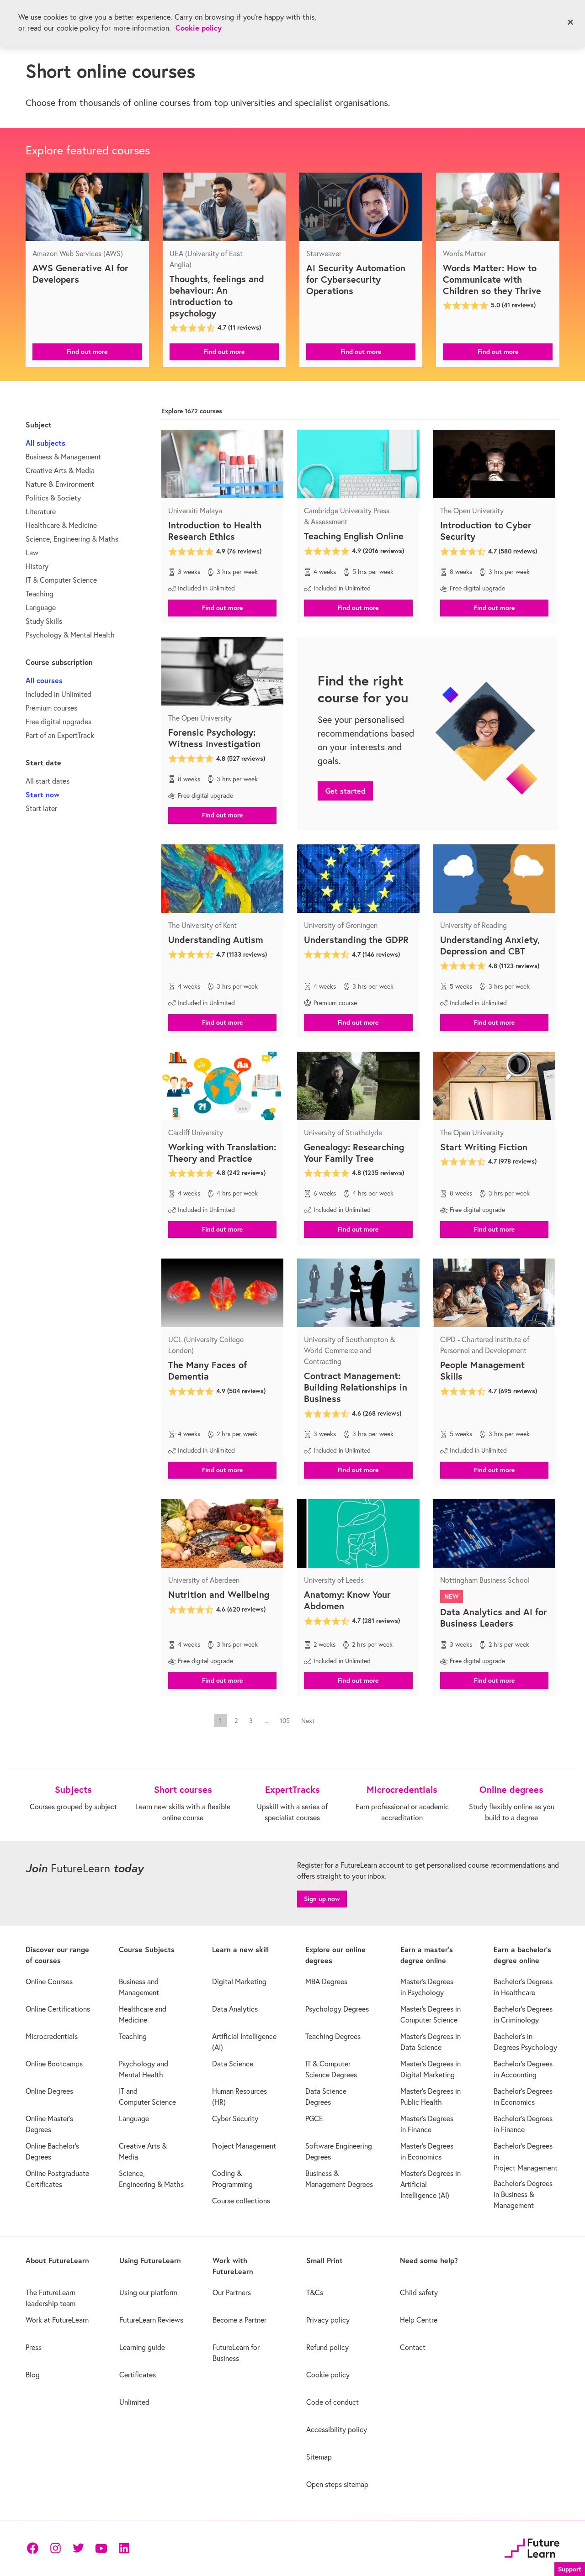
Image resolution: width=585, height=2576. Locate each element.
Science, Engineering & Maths (72, 539)
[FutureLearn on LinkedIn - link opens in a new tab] (124, 2548)
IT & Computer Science (61, 580)
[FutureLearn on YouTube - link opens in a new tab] (101, 2548)
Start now (43, 794)
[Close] (570, 22)
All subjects (45, 443)
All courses (44, 680)
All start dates (48, 781)
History (37, 566)
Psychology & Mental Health (70, 635)
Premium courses (51, 708)
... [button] (266, 1721)
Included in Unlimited (58, 694)
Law (32, 553)
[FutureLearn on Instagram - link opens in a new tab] (55, 2548)
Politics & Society (53, 498)
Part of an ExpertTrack (60, 735)
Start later (41, 808)
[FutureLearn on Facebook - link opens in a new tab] (32, 2548)
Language (41, 607)
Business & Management (63, 457)
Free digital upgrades (58, 722)
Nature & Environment (60, 484)
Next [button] (308, 1721)
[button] (87, 351)
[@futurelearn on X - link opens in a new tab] (78, 2548)
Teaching (40, 594)
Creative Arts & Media (60, 470)
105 (285, 1721)
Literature (41, 511)
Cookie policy (199, 28)
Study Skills (44, 621)
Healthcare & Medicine (61, 525)
